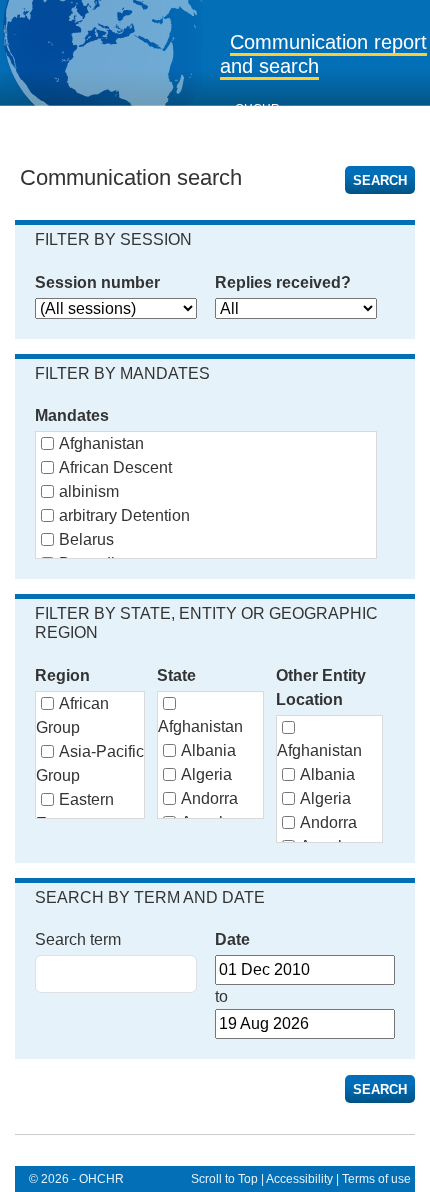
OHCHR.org (268, 109)
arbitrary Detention (124, 515)
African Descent (115, 467)
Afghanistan (101, 443)
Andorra (209, 798)
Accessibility (299, 1179)
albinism (89, 491)
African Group (72, 715)
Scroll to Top (224, 1179)
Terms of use (376, 1179)
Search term (78, 939)
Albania (208, 750)
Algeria (206, 774)
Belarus (86, 539)
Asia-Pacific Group (90, 763)
